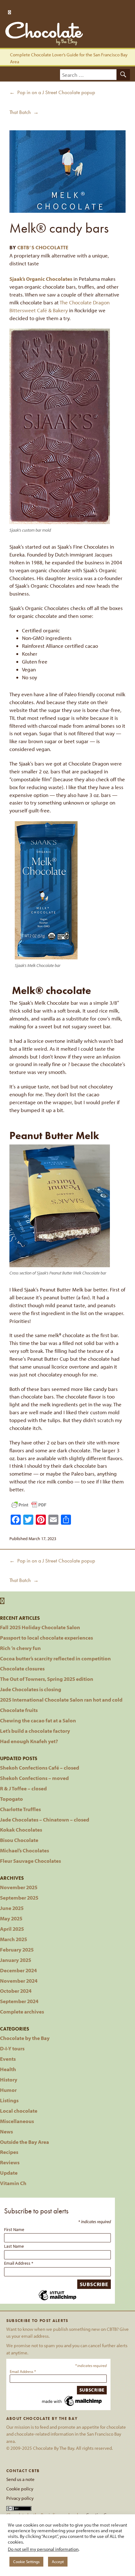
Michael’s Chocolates (24, 1850)
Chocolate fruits (19, 1710)
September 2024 (19, 2001)
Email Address (19, 2263)
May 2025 (11, 1918)
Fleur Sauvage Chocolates (30, 1861)
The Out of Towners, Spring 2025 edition (47, 1679)
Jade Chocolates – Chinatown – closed (45, 1819)
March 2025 (13, 1939)
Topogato (11, 1799)
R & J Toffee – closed (23, 1788)
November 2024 (19, 1981)
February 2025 (17, 1949)
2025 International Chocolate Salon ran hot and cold (61, 1700)
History (9, 2079)
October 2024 (16, 1991)
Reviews (10, 2162)
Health (8, 2069)
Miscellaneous (17, 2121)
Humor (8, 2090)
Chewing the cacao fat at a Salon (38, 1720)
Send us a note (20, 2479)
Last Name (14, 2246)
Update (9, 2173)
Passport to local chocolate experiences (46, 1638)
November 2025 (19, 1887)
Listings (9, 2100)
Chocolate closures (22, 1668)
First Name (14, 2229)
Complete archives (22, 2011)
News (6, 2131)
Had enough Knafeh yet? (29, 1741)
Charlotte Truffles (20, 1809)
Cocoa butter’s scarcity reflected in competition (55, 1658)
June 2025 (12, 1908)
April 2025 (12, 1929)
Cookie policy (20, 2489)
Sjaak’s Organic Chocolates (41, 279)
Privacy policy (20, 2498)
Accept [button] (58, 2562)
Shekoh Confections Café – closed (40, 1768)
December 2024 (18, 1970)
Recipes (9, 2152)
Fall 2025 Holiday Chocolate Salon (40, 1627)
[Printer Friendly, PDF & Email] (29, 1505)
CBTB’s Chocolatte (43, 248)
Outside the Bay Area (24, 2142)
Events (8, 2059)
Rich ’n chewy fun (20, 1648)
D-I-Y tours (12, 2048)
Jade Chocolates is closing (31, 1689)
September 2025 (19, 1898)
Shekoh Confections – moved (34, 1778)
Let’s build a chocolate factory (35, 1731)
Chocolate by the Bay (25, 2038)
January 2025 (16, 1960)
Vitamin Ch (13, 2183)
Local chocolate (19, 2111)
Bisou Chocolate (19, 1840)
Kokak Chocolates (21, 1830)
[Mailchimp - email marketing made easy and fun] (57, 2299)
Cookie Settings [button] (26, 2562)
